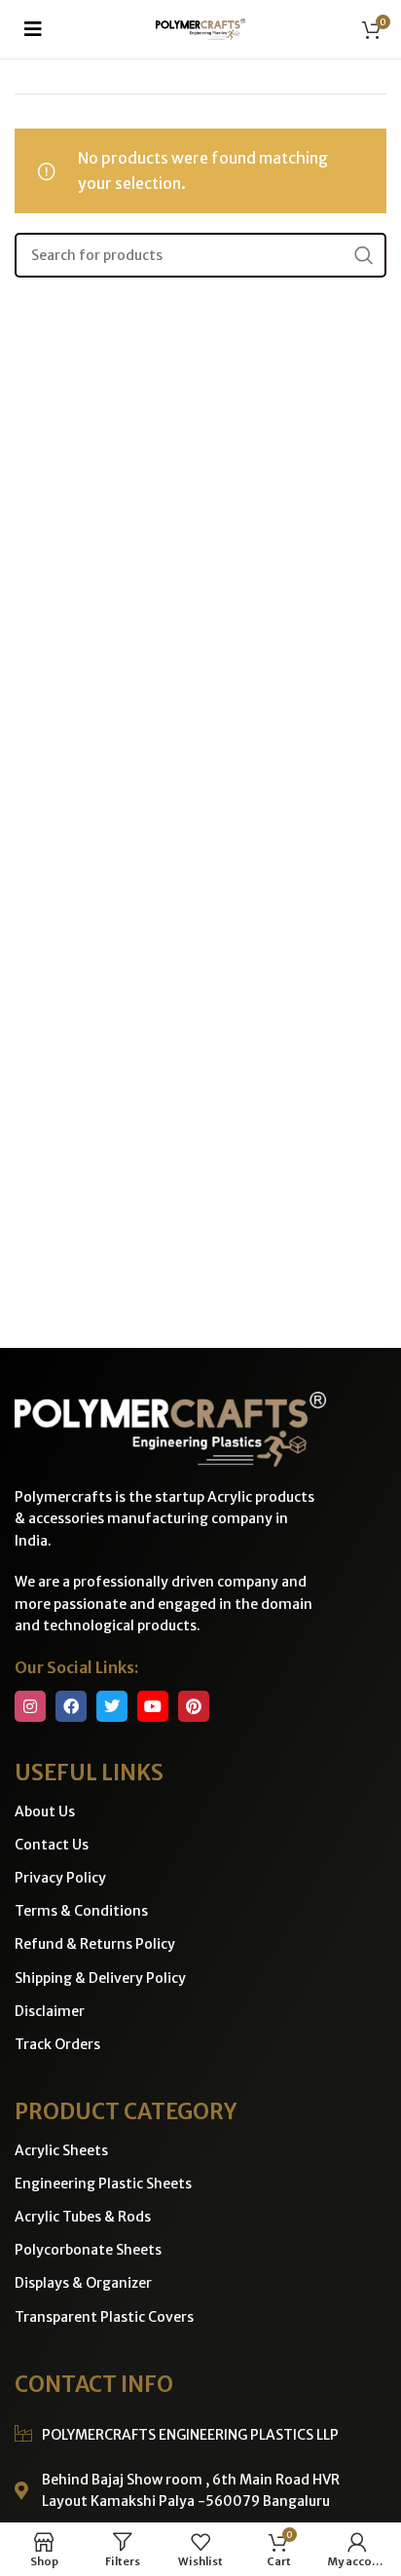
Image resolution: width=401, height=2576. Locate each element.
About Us (45, 1811)
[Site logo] (201, 27)
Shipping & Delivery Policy (100, 1978)
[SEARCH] (364, 255)
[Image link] (170, 1428)
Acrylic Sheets (61, 2150)
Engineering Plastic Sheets (103, 2184)
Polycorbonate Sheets (88, 2250)
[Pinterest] (194, 1706)
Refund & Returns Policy (95, 1944)
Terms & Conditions (81, 1911)
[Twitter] (112, 1706)
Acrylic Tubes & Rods (83, 2217)
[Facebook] (71, 1706)
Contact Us (52, 1845)
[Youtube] (153, 1706)
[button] (33, 29)
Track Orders (57, 2044)
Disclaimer (50, 2011)
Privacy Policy (60, 1878)
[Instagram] (30, 1706)
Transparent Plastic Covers (104, 2317)
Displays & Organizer (83, 2283)
